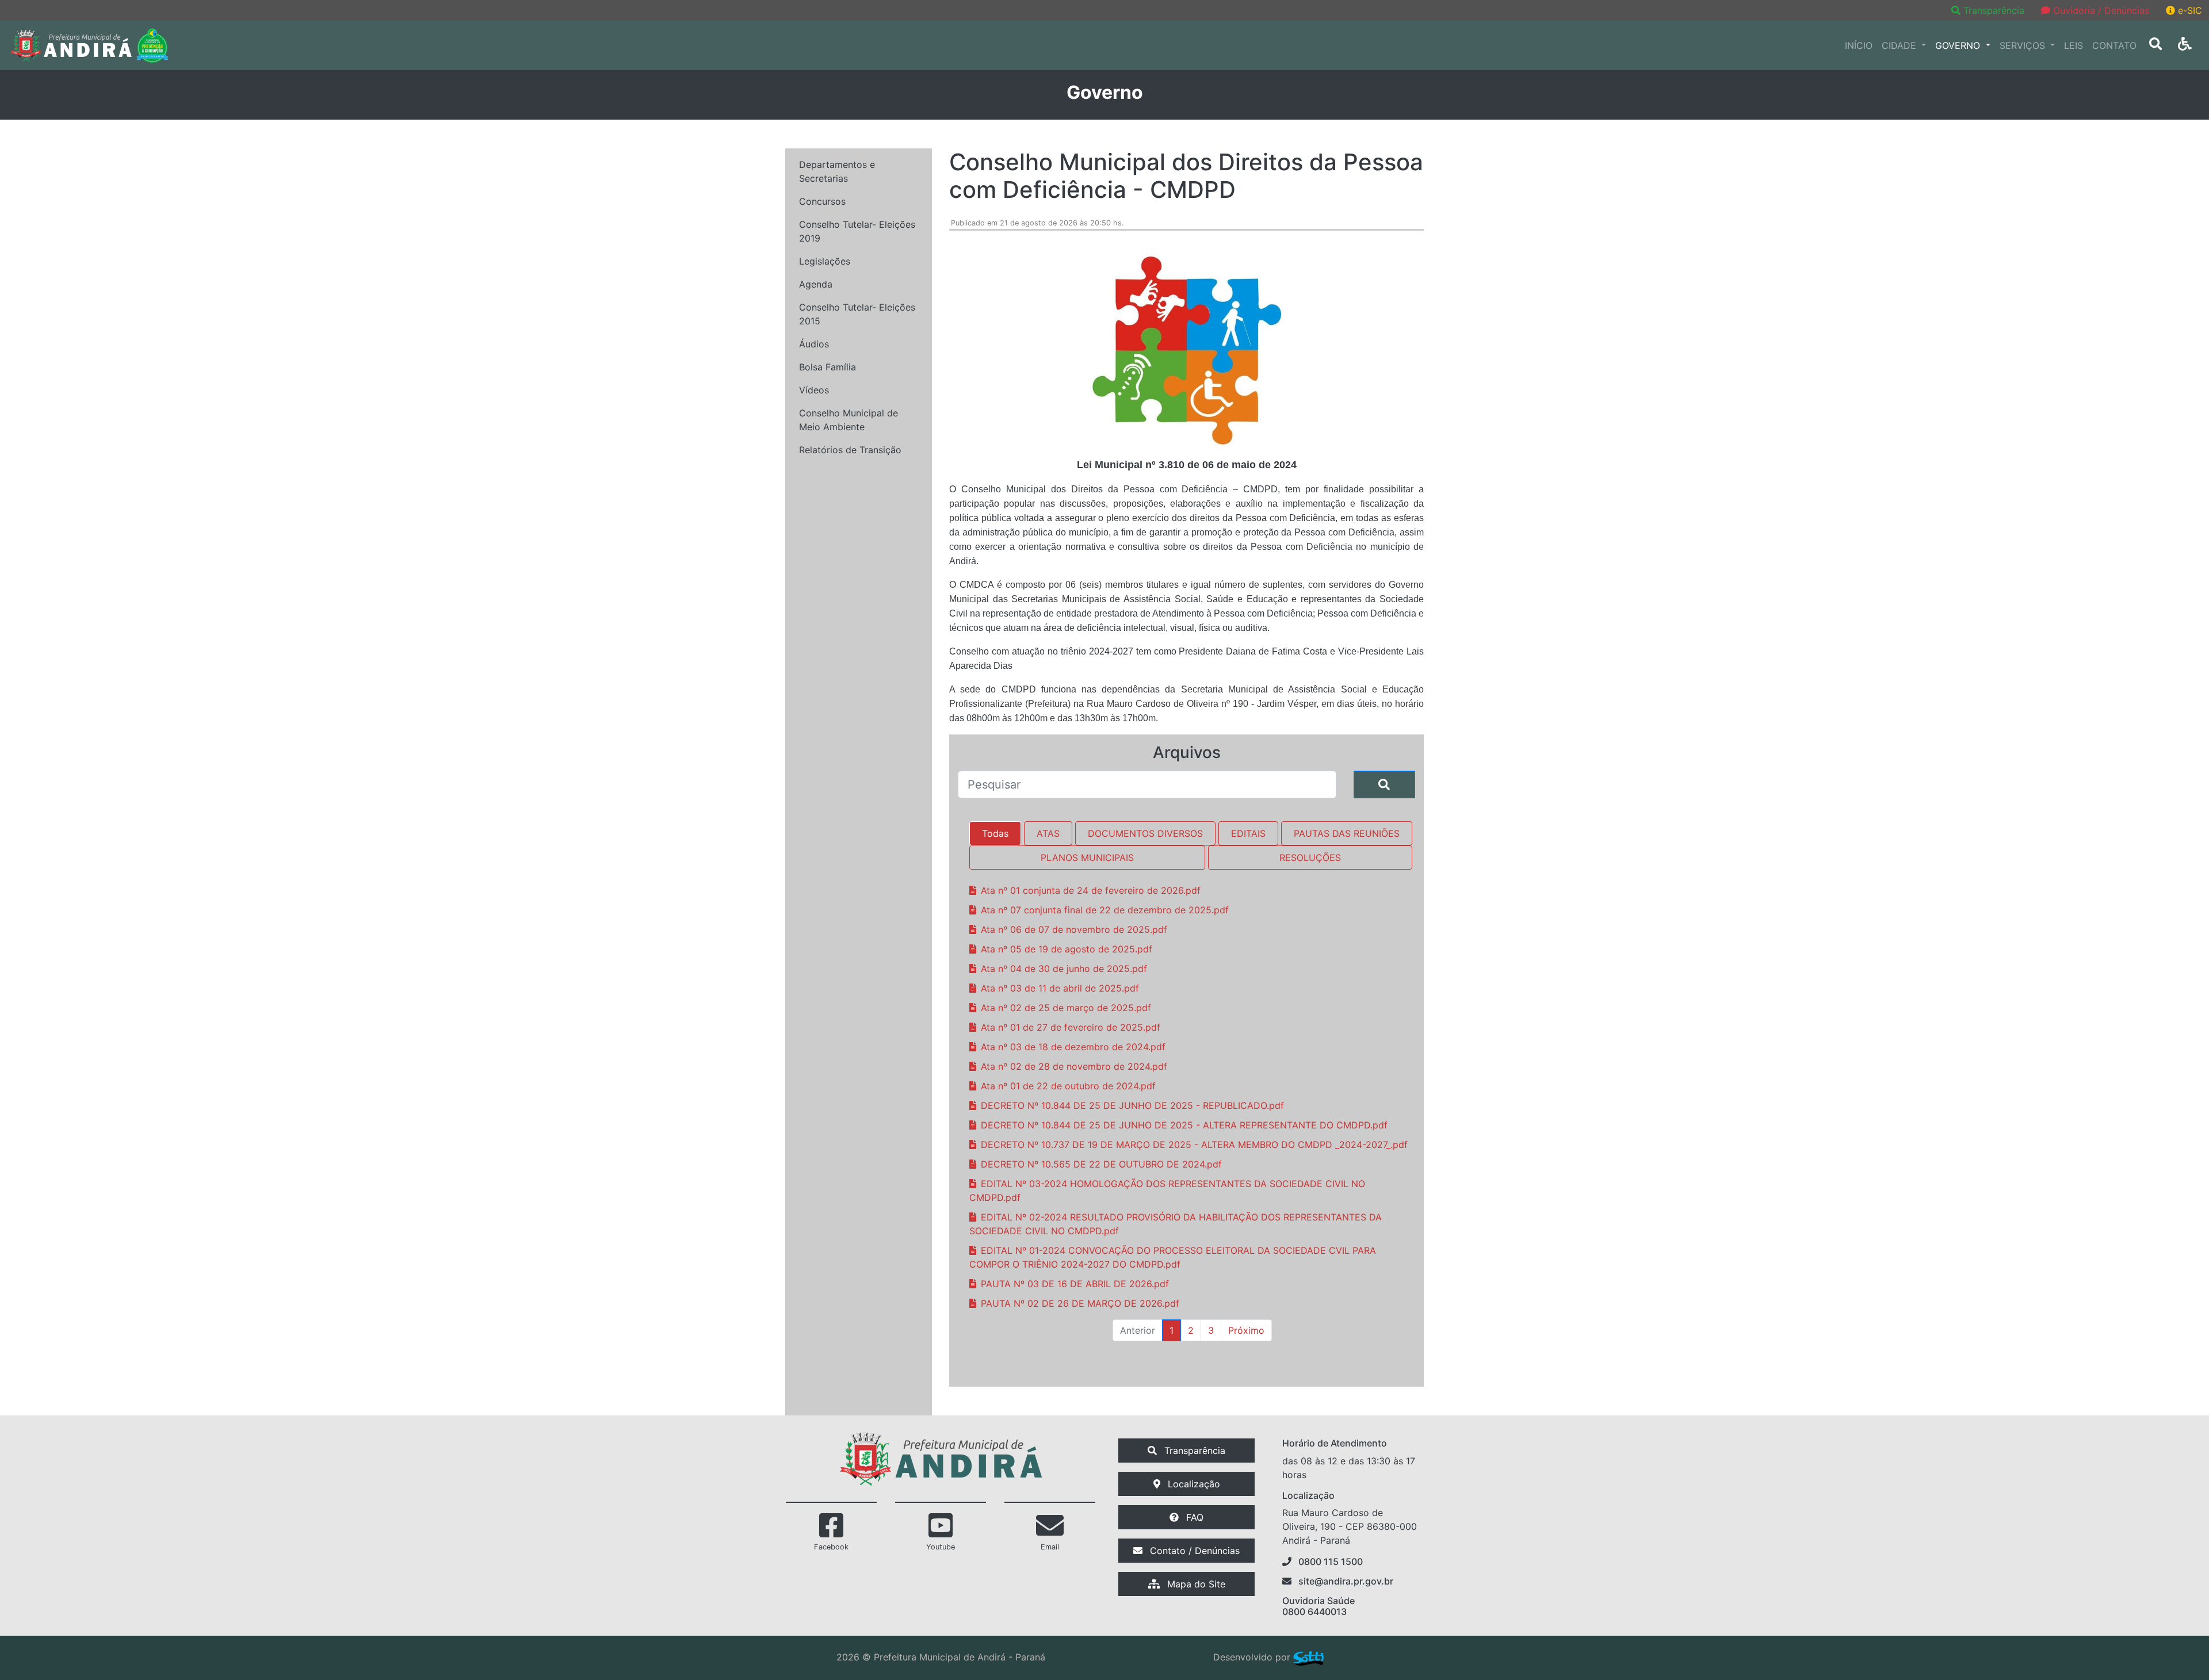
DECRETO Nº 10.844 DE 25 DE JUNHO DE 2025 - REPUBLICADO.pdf (1132, 1105)
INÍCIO (1859, 45)
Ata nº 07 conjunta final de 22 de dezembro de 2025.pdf (1105, 910)
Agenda (816, 284)
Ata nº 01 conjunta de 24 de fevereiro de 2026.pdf (1091, 890)
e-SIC (2189, 10)
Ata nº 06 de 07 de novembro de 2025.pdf (1074, 929)
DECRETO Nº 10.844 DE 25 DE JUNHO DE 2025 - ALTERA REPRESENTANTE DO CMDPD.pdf (1184, 1125)
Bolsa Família (828, 367)
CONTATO (2114, 45)
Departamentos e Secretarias (837, 171)
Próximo (1246, 1330)
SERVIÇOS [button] (2024, 45)
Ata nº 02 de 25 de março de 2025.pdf (1066, 1008)
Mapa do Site (1195, 1584)
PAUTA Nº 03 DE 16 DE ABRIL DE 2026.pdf (1075, 1284)
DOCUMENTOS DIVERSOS (1145, 833)
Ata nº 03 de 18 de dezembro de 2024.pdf (1073, 1047)
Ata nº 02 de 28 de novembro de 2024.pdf (1074, 1066)
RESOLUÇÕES (1310, 858)
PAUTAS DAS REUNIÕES (1347, 833)
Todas (995, 833)
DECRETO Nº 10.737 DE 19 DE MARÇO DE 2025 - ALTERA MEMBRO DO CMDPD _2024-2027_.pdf (1194, 1145)
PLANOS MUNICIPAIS (1087, 858)
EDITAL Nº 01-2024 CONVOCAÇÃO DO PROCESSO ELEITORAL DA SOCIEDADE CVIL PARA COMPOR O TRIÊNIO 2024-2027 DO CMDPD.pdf (1173, 1257)
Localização (1193, 1484)
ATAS (1048, 833)
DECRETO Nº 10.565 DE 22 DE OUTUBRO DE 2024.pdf (1101, 1164)
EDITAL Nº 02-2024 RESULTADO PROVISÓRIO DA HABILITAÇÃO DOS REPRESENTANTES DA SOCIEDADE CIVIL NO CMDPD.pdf (1176, 1224)
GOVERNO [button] (1959, 45)
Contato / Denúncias (1193, 1551)
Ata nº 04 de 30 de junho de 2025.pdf (1064, 969)
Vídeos (814, 390)
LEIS (2074, 45)
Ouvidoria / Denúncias (2100, 10)
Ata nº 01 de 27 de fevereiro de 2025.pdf (1071, 1027)
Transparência (1994, 10)
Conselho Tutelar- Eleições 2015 (857, 314)
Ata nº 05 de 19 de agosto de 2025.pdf (1067, 949)
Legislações (825, 261)
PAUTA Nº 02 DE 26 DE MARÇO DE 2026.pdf (1080, 1303)
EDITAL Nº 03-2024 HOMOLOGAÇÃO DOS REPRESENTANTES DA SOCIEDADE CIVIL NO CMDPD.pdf (1167, 1191)
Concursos (822, 201)
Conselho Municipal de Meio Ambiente (849, 420)
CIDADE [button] (1900, 45)
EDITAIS (1248, 833)
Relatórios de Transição (850, 450)
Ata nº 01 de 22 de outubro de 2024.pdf (1068, 1086)
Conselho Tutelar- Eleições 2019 (857, 231)
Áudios (814, 344)
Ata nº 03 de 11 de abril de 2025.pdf (1060, 988)
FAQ (1193, 1517)
